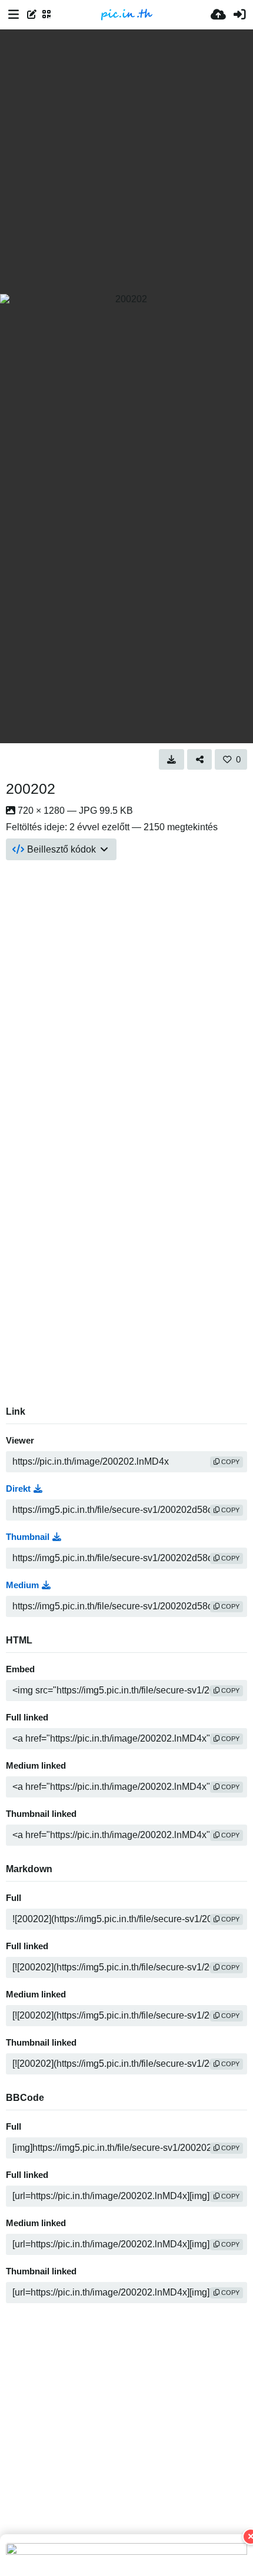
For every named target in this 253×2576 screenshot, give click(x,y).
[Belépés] (239, 15)
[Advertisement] (126, 162)
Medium (22, 1585)
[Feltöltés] (218, 15)
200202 (31, 788)
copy (229, 1462)
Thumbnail (28, 1537)
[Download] (172, 759)
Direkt (18, 1489)
